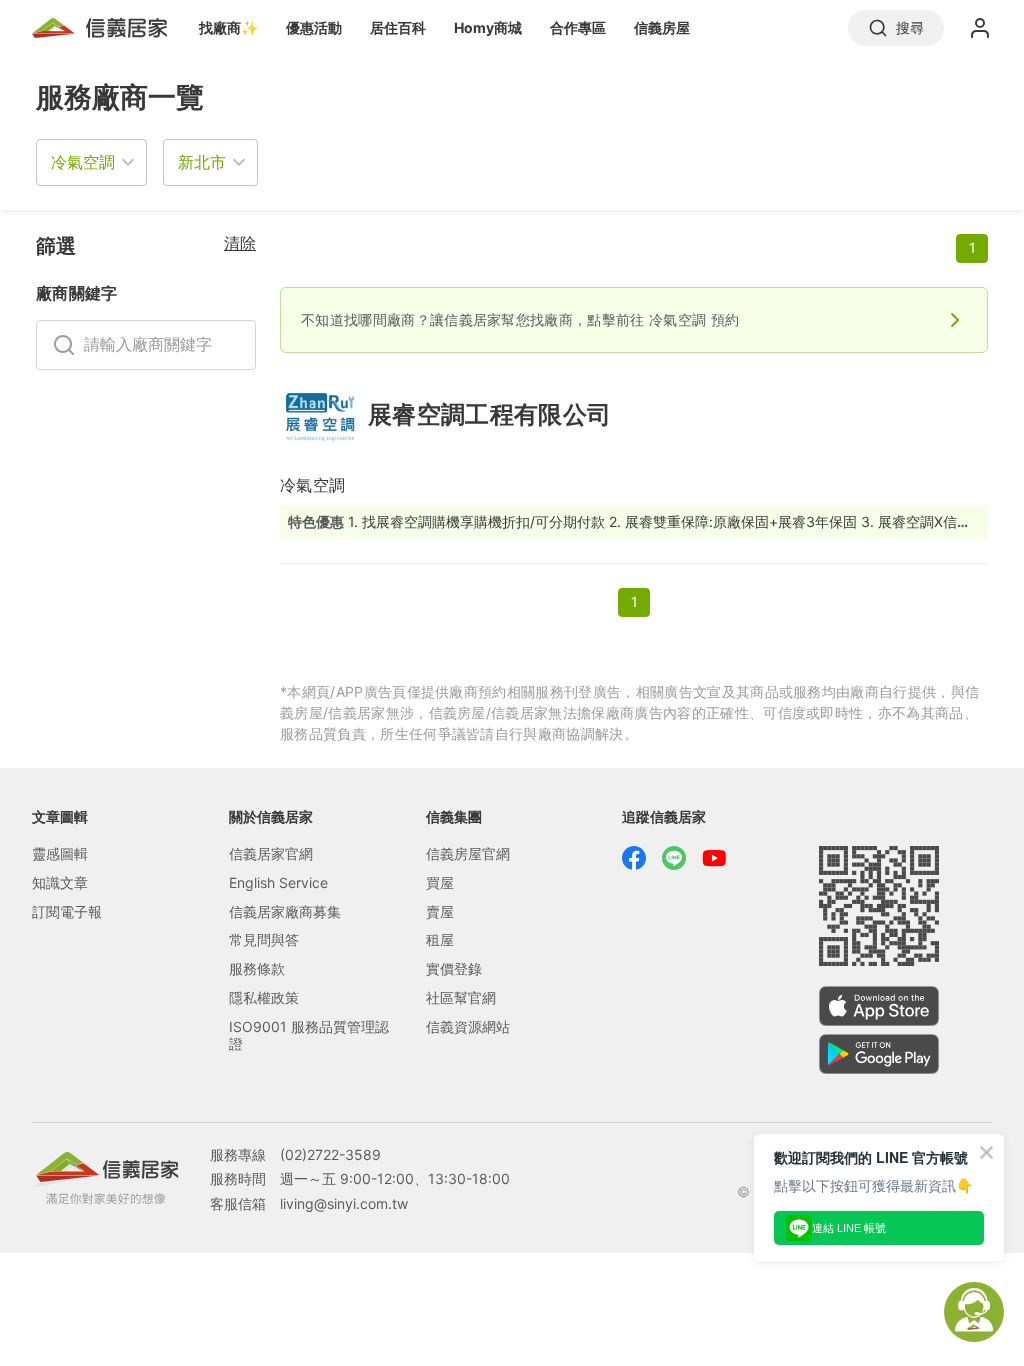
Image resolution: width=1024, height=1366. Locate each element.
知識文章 (60, 882)
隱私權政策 (264, 997)
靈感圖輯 (60, 853)
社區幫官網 (461, 997)
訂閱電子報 (67, 911)
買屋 (440, 882)
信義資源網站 (468, 1026)
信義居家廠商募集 (285, 911)
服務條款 (257, 968)
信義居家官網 (271, 853)
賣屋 (440, 911)
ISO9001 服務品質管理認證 (309, 1035)
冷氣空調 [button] (83, 162)
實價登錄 (454, 968)
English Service (278, 882)
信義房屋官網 (468, 853)
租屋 (440, 939)
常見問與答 (264, 939)
